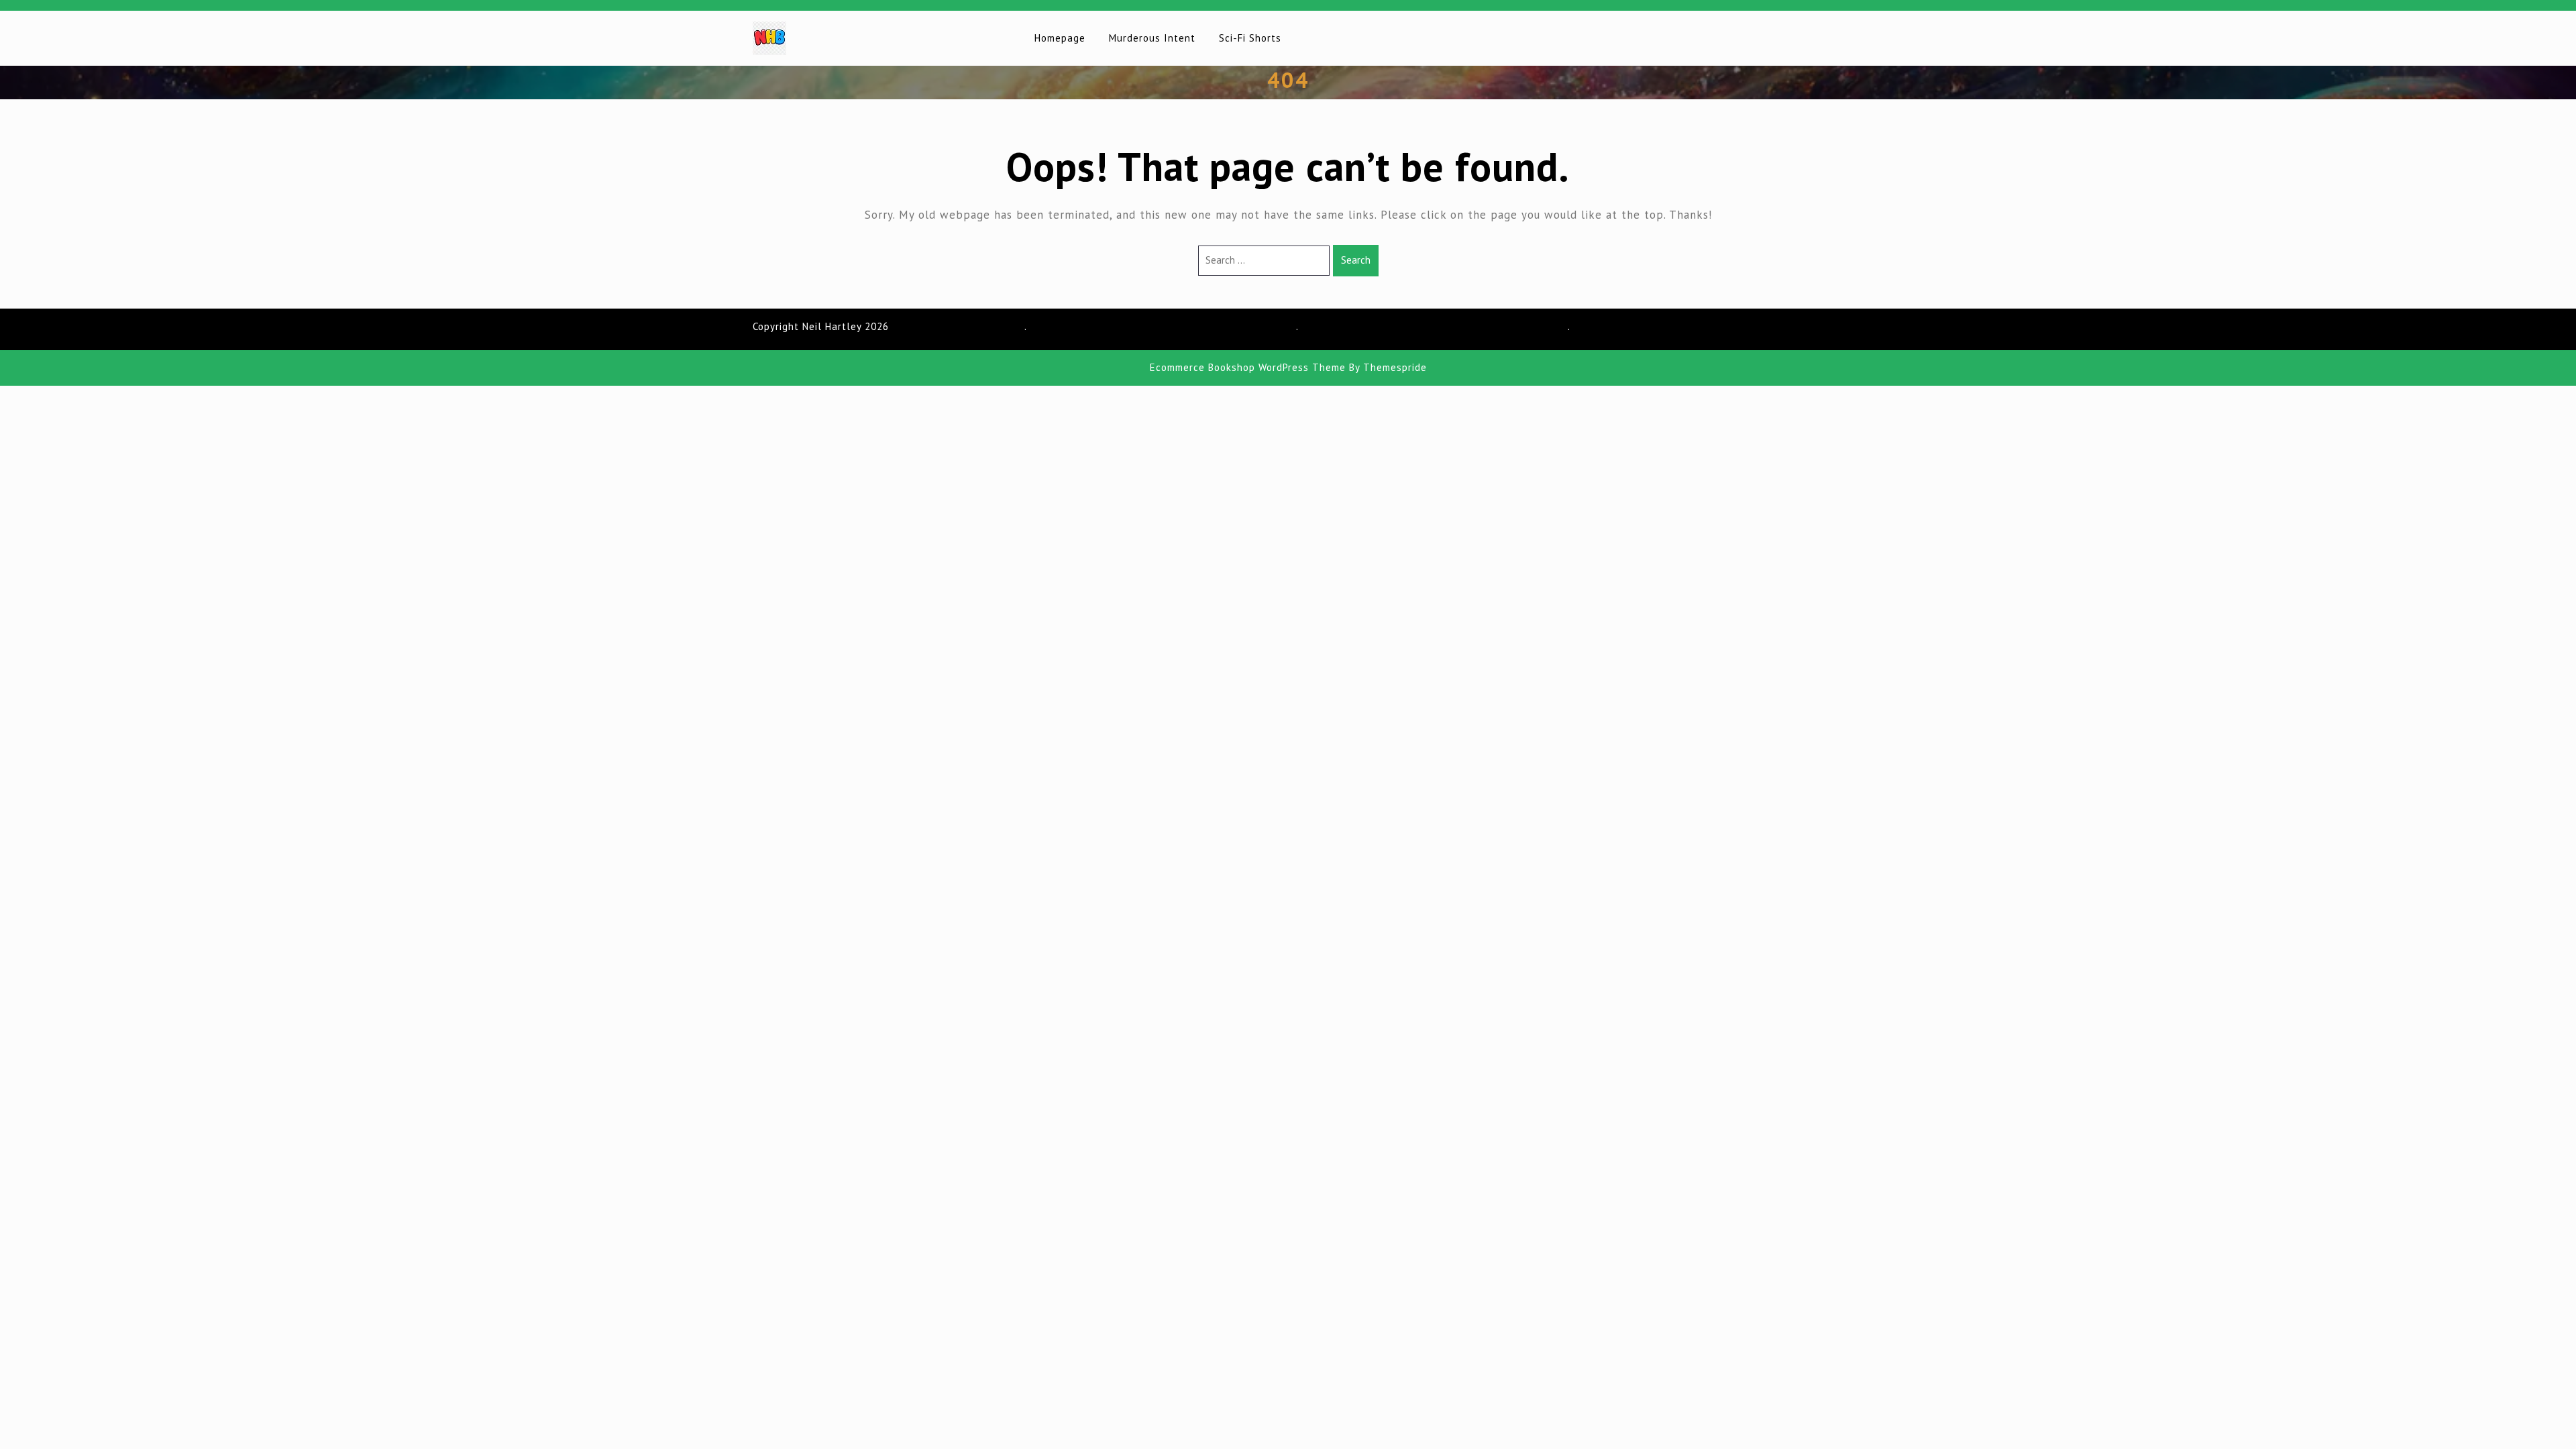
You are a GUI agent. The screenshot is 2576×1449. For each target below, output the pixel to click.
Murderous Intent (1152, 38)
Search (1356, 260)
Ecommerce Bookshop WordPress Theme (1248, 367)
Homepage (1060, 38)
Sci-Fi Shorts (1250, 38)
